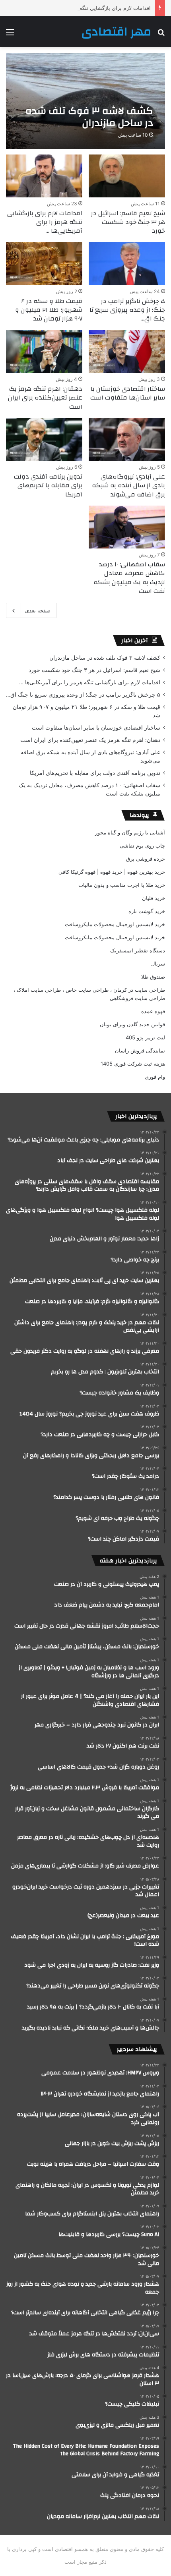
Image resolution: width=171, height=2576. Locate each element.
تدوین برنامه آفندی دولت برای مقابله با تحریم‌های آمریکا (48, 486)
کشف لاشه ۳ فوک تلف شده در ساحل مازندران (105, 658)
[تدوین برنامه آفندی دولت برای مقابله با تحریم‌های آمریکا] (44, 439)
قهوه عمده (153, 1011)
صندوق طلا (153, 977)
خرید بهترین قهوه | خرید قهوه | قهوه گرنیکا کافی (112, 872)
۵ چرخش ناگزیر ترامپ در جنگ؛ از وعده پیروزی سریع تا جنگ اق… (127, 310)
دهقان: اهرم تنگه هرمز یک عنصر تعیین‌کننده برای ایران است (45, 398)
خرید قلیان (154, 898)
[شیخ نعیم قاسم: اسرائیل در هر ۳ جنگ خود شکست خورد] (127, 176)
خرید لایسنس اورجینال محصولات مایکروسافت (115, 924)
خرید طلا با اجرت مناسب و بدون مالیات (122, 885)
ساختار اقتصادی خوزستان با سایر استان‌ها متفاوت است (128, 393)
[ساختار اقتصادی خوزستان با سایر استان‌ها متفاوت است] (127, 351)
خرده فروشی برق (146, 859)
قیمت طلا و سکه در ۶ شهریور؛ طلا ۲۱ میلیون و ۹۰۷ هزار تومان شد (49, 310)
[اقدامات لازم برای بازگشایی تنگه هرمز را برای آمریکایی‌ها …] (44, 176)
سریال (158, 964)
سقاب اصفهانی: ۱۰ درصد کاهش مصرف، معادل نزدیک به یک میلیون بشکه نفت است (129, 578)
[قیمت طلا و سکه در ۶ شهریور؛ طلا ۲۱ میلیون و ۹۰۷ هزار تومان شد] (44, 264)
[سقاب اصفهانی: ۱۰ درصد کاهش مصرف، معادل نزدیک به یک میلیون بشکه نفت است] (127, 527)
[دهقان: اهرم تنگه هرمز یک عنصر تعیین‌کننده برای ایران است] (44, 351)
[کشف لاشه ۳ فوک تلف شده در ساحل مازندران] (85, 101)
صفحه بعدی (38, 610)
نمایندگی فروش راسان (140, 1050)
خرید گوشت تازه (147, 911)
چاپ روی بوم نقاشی (142, 846)
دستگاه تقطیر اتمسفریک (138, 950)
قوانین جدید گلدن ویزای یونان (132, 1024)
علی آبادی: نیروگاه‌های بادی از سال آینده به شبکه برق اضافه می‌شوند (128, 486)
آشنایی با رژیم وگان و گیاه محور (130, 832)
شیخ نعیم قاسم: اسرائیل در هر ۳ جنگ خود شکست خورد (128, 222)
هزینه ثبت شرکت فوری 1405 (133, 1064)
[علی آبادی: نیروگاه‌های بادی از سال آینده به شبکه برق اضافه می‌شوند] (127, 439)
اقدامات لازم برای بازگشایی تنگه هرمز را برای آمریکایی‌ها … (85, 8)
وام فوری (155, 1077)
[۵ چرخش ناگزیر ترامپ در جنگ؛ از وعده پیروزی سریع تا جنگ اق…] (127, 264)
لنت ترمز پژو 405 (145, 1037)
